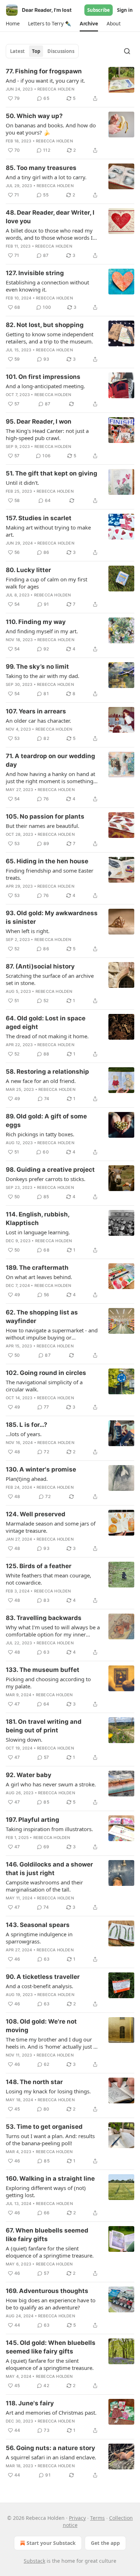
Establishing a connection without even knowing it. (47, 286)
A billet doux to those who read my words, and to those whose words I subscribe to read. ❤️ (49, 234)
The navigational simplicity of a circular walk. (44, 1386)
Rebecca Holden (56, 89)
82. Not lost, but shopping (45, 325)
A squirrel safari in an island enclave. (51, 2457)
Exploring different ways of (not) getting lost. (46, 2191)
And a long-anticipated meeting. (45, 386)
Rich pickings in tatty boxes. (40, 1134)
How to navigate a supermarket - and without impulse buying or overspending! (52, 1334)
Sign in (125, 10)
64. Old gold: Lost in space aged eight (46, 1023)
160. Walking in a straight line (50, 2179)
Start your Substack (51, 2543)
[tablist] (42, 51)
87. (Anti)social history (40, 966)
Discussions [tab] (61, 51)
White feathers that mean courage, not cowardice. (48, 1579)
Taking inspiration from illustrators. (49, 1829)
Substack (34, 2561)
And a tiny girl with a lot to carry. (46, 177)
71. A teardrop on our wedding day (50, 760)
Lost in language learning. (38, 1232)
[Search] (127, 51)
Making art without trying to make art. (48, 531)
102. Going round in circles (46, 1373)
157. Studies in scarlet (39, 518)
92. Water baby (29, 1775)
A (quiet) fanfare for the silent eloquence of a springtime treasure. (50, 2252)
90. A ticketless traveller (43, 1977)
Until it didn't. (22, 483)
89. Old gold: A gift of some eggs (46, 1121)
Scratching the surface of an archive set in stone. (50, 979)
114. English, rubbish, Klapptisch (38, 1219)
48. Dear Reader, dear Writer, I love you (50, 217)
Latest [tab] (17, 51)
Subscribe (99, 10)
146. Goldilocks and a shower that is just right (49, 1869)
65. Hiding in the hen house (47, 861)
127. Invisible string (35, 273)
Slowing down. (24, 1740)
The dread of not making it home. (47, 1036)
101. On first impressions (43, 377)
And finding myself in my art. (42, 631)
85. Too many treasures (41, 168)
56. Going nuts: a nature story (50, 2448)
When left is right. (28, 931)
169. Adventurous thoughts (47, 2291)
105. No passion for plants (45, 816)
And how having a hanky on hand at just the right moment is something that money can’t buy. (50, 777)
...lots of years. (24, 1434)
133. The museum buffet (43, 1670)
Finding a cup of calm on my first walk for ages (46, 583)
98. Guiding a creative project (50, 1170)
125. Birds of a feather (39, 1566)
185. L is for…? (27, 1425)
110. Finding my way (36, 622)
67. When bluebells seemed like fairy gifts (47, 2235)
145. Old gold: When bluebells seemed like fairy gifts (51, 2347)
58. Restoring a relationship (47, 1072)
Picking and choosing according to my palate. (48, 1683)
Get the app (105, 2543)
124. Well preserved (36, 1514)
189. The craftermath (37, 1268)
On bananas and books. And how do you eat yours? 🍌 (51, 129)
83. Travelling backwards (44, 1618)
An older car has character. (38, 721)
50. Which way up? (34, 116)
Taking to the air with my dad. (43, 676)
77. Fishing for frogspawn (44, 71)
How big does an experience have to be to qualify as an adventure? (51, 2304)
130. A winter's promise (41, 1469)
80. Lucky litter (28, 570)
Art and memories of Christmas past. (51, 2412)
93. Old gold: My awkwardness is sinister (52, 917)
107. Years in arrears (36, 711)
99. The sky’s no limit (37, 667)
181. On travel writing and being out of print (44, 1726)
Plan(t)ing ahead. (27, 1479)
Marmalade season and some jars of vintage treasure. (51, 1527)
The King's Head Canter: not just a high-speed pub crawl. (47, 434)
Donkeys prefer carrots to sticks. (46, 1179)
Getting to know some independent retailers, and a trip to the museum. (50, 338)
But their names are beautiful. (43, 826)
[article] (70, 85)
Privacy (77, 2518)
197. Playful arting (32, 1820)
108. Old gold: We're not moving (41, 2026)
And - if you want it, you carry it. (45, 80)
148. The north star (34, 2082)
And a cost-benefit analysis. (39, 1986)
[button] (13, 24)
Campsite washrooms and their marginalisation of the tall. (44, 1886)
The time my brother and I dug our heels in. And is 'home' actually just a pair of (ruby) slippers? (51, 2043)
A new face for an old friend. (41, 1081)
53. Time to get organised (44, 2127)
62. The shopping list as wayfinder (42, 1317)
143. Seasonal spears (38, 1925)
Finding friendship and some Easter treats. (50, 874)
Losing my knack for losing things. (48, 2091)
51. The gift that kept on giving (52, 473)
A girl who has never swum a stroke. (51, 1784)
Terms (97, 2518)
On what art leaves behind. (39, 1277)
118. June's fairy (30, 2403)
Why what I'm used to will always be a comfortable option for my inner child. (53, 1631)
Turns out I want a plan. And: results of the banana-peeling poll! (50, 2140)
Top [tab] (36, 51)
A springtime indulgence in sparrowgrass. (39, 1938)
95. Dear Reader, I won (39, 421)
